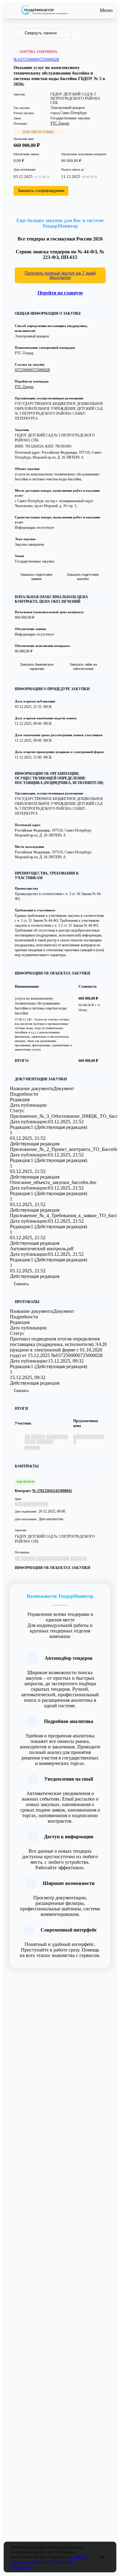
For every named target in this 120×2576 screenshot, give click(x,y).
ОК (102, 2557)
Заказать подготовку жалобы (83, 577)
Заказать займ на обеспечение (83, 667)
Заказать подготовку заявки (36, 577)
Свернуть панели (41, 33)
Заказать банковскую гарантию (37, 667)
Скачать (21, 1284)
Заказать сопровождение (41, 191)
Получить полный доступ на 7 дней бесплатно (60, 275)
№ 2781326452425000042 (52, 1491)
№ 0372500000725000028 (36, 59)
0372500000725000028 (32, 370)
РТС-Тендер (60, 123)
